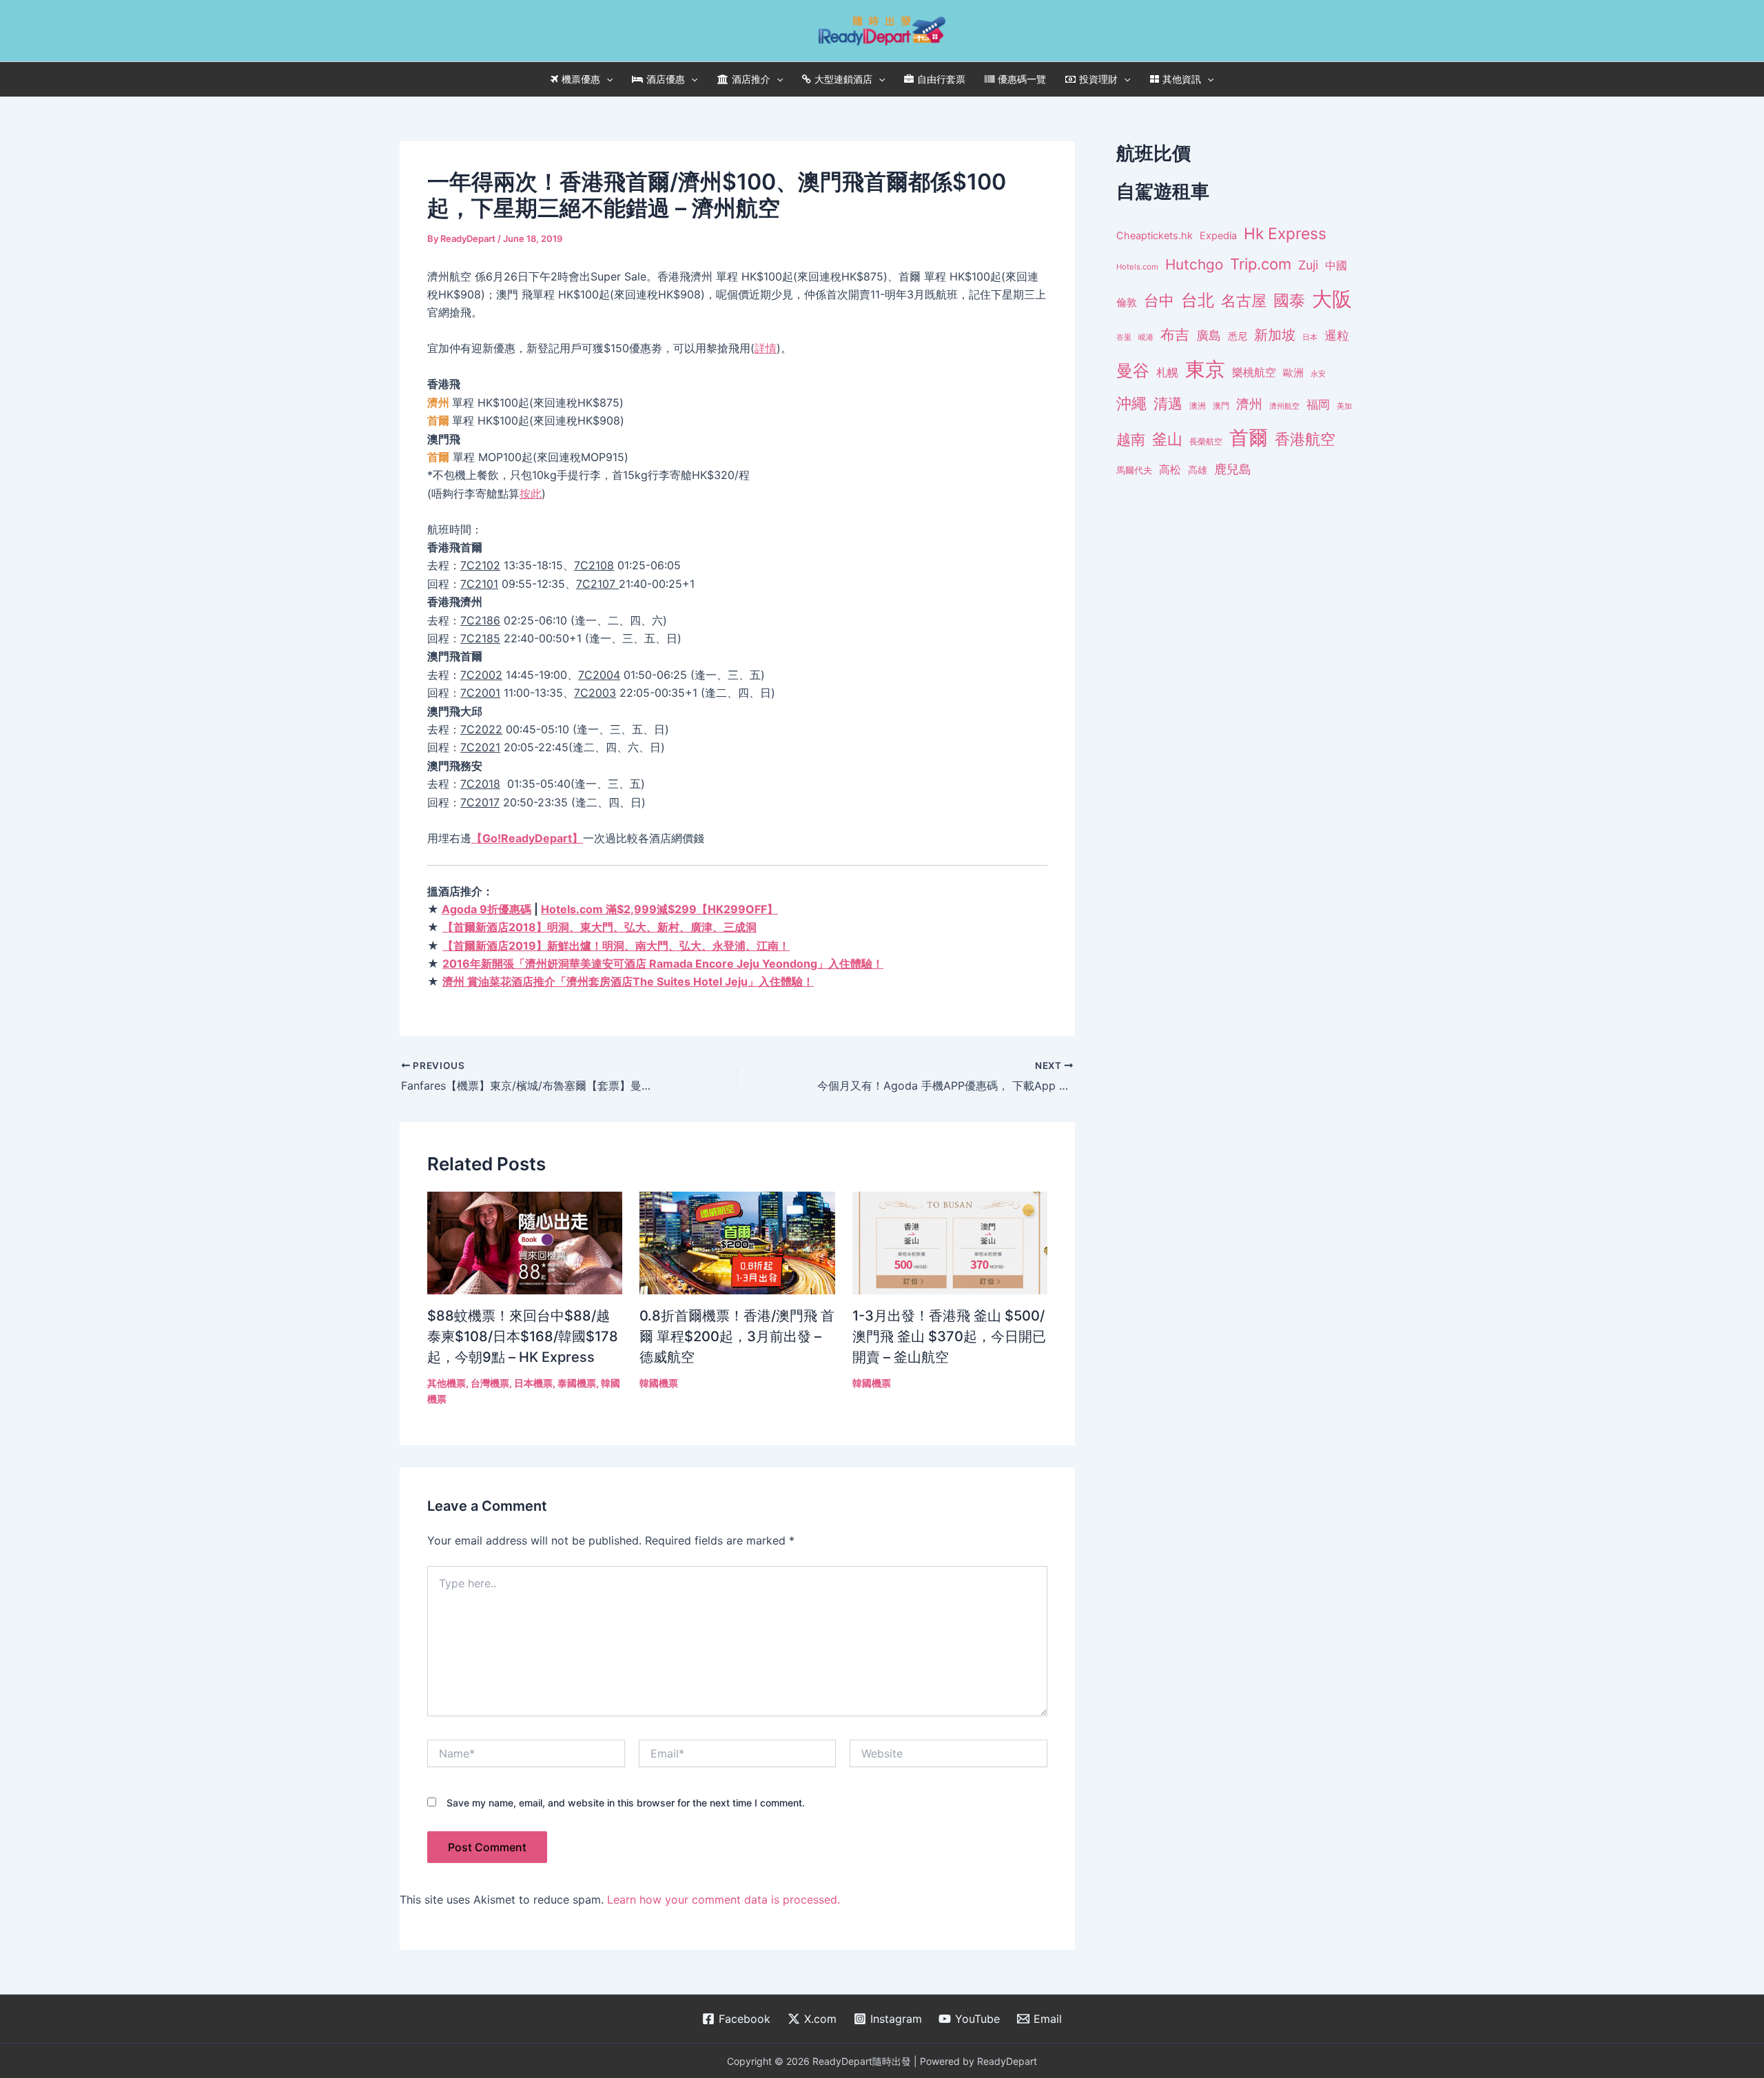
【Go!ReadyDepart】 (527, 838)
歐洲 (1293, 373)
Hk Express (1285, 233)
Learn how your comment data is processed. (724, 1899)
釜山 (1167, 439)
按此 (531, 493)
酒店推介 (751, 79)
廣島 (1209, 335)
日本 (1310, 337)
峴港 (1146, 337)
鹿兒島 (1233, 469)
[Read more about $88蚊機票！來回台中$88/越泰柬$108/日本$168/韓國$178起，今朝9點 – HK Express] (525, 1242)
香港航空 (1305, 439)
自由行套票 (941, 79)
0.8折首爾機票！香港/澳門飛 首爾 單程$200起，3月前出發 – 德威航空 (737, 1336)
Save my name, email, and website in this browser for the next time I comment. (626, 1803)
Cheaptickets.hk (1155, 236)
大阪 (1332, 299)
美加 (1344, 406)
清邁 (1168, 404)
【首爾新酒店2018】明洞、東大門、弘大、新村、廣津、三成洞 (599, 927)
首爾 (1249, 438)
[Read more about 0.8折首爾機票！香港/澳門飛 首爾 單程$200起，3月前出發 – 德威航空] (737, 1242)
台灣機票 (490, 1383)
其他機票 (447, 1383)
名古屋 (1244, 300)
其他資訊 (1182, 79)
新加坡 (1275, 335)
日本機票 (533, 1383)
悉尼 (1238, 336)
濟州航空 (1284, 406)
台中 (1159, 301)
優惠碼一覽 (1022, 79)
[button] (606, 79)
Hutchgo (1194, 264)
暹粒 (1337, 335)
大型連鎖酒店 (843, 79)
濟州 (1249, 404)
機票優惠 (581, 79)
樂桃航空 (1254, 373)
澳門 (1221, 406)
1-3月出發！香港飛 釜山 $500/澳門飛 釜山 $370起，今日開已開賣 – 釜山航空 (949, 1336)
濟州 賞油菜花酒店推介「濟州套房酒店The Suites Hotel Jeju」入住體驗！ (628, 981)
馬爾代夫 (1134, 470)
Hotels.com (1137, 267)
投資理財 (1098, 79)
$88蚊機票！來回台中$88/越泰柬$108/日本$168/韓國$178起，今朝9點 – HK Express (523, 1336)
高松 (1170, 470)
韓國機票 (659, 1383)
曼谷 (1133, 370)
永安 (1318, 374)
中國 (1336, 265)
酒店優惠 (666, 79)
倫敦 (1127, 302)
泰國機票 (577, 1383)
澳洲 (1198, 406)
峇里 (1124, 337)
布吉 (1175, 334)
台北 (1198, 300)
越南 (1131, 439)
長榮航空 (1206, 441)
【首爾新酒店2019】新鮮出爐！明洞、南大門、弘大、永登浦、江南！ (616, 946)
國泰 (1289, 301)
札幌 (1167, 373)
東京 (1205, 369)
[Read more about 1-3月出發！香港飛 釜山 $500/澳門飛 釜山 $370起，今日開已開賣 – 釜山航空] (950, 1242)
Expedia (1218, 236)
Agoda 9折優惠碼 (486, 909)
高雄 (1198, 470)
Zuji (1308, 265)
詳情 (766, 348)
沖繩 (1131, 403)
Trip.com (1261, 264)
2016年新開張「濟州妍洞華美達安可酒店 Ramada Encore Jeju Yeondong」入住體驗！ (663, 964)
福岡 (1318, 405)
